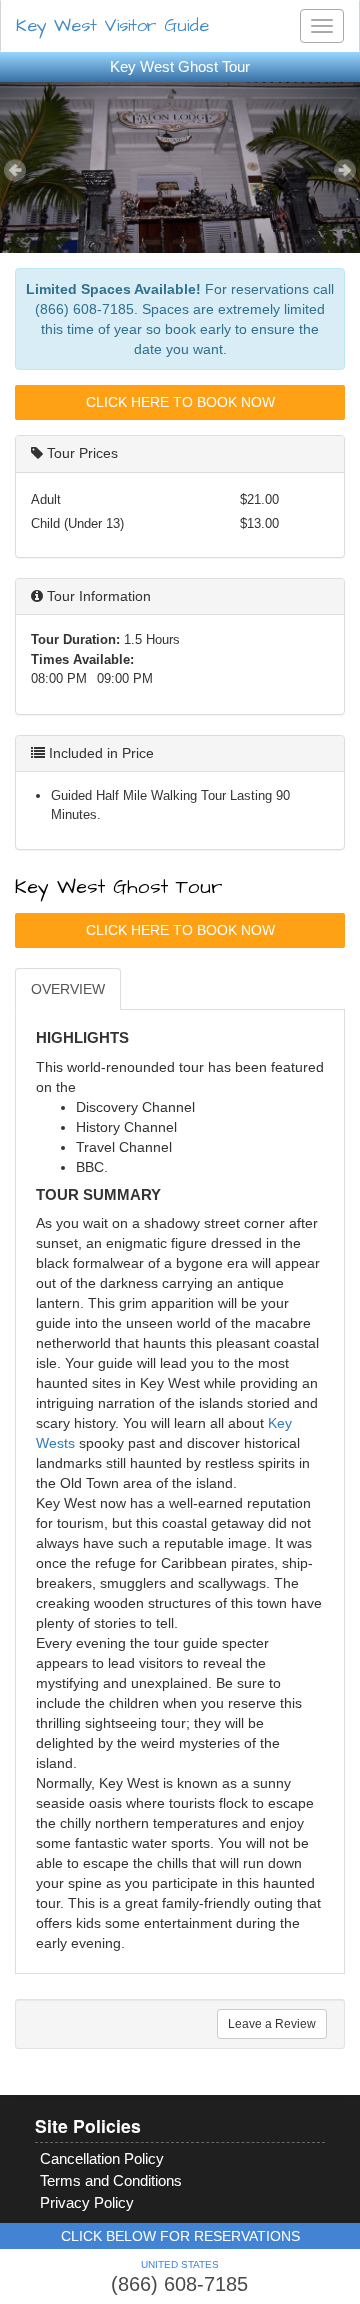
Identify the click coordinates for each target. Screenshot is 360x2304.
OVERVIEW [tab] (68, 989)
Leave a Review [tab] (272, 2024)
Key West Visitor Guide (112, 25)
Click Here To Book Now (180, 402)
